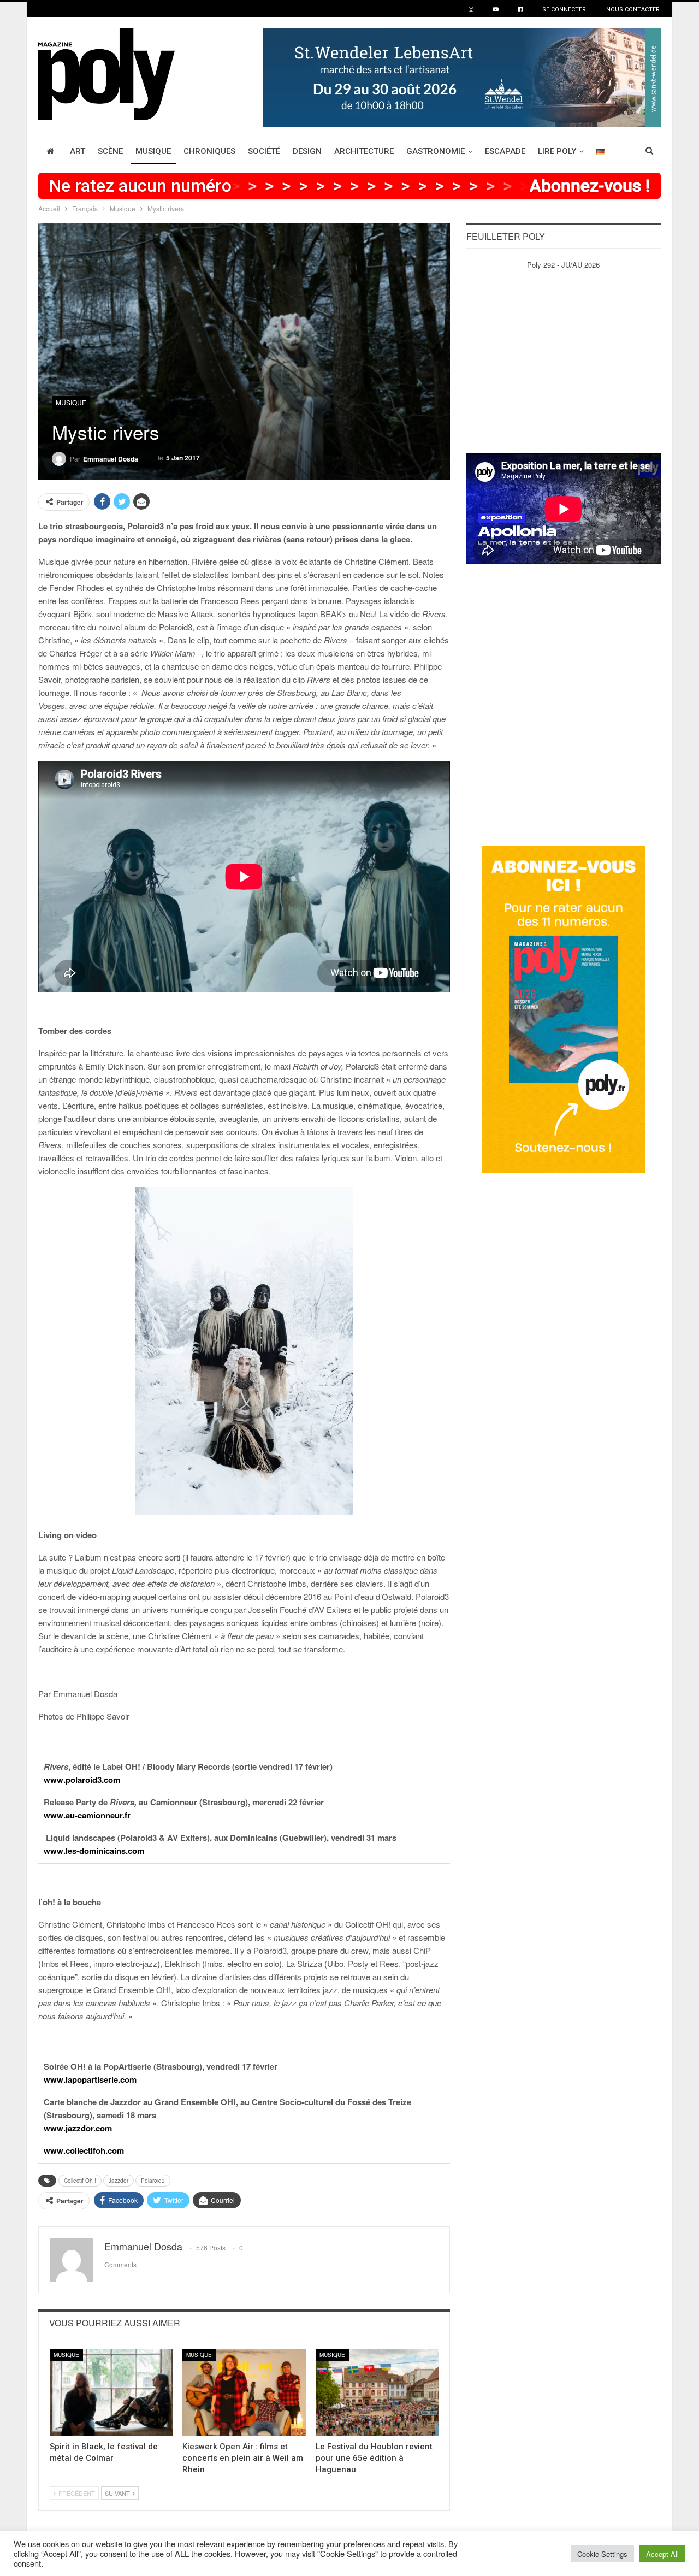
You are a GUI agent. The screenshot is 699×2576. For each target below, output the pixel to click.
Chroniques (209, 151)
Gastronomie (436, 151)
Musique (153, 151)
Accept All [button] (662, 2554)
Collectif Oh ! (80, 2181)
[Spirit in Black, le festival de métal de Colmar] (111, 2392)
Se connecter (564, 10)
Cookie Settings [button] (602, 2554)
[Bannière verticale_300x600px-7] (564, 1009)
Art (78, 151)
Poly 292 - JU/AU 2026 (563, 265)
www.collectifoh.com (84, 2150)
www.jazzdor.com (78, 2128)
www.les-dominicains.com (94, 1851)
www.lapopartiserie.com (90, 2079)
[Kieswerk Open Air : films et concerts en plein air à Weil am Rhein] (244, 2392)
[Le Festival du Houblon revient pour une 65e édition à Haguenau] (377, 2392)
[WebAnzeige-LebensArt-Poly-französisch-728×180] (462, 76)
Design (307, 151)
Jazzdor (119, 2181)
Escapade (505, 151)
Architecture (364, 151)
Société (264, 151)
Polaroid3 (153, 2181)
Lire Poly (557, 151)
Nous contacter (633, 10)
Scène (110, 151)
